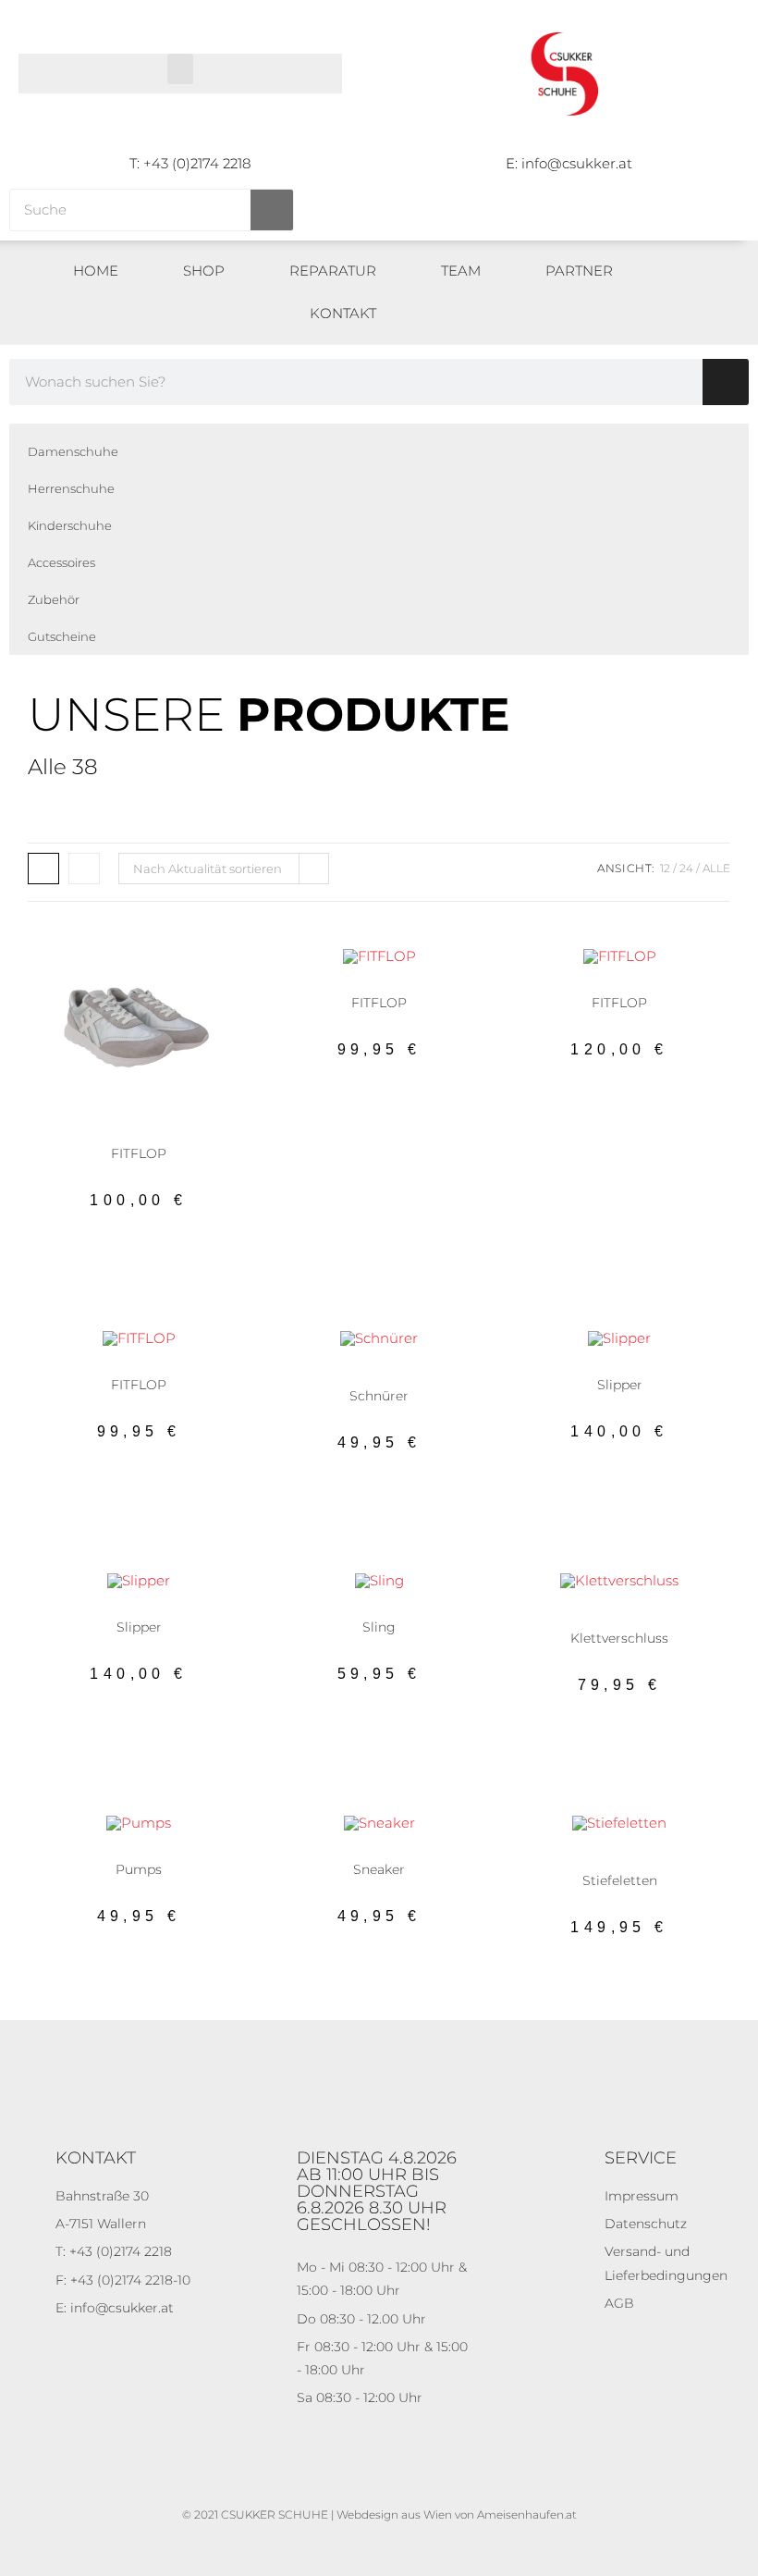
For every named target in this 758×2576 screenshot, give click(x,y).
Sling (419, 1612)
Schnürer (417, 1370)
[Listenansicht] (84, 869)
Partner (579, 271)
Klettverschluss (619, 1638)
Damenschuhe (73, 451)
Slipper (660, 1370)
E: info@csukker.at (569, 163)
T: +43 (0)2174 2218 (190, 163)
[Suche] (272, 210)
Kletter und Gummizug (639, 1618)
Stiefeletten (620, 1866)
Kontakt (343, 313)
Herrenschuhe (71, 488)
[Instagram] (721, 321)
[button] (180, 69)
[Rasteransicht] (43, 869)
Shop (204, 271)
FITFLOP (139, 1153)
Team (461, 271)
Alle (716, 868)
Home (96, 271)
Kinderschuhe (70, 525)
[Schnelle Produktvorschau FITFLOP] (213, 980)
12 (665, 868)
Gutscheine (62, 636)
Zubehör (54, 599)
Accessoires (61, 562)
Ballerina (340, 988)
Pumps (178, 1855)
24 (686, 868)
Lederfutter (658, 1855)
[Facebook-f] (721, 300)
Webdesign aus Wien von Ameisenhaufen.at (457, 2514)
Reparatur (333, 271)
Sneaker (178, 1139)
